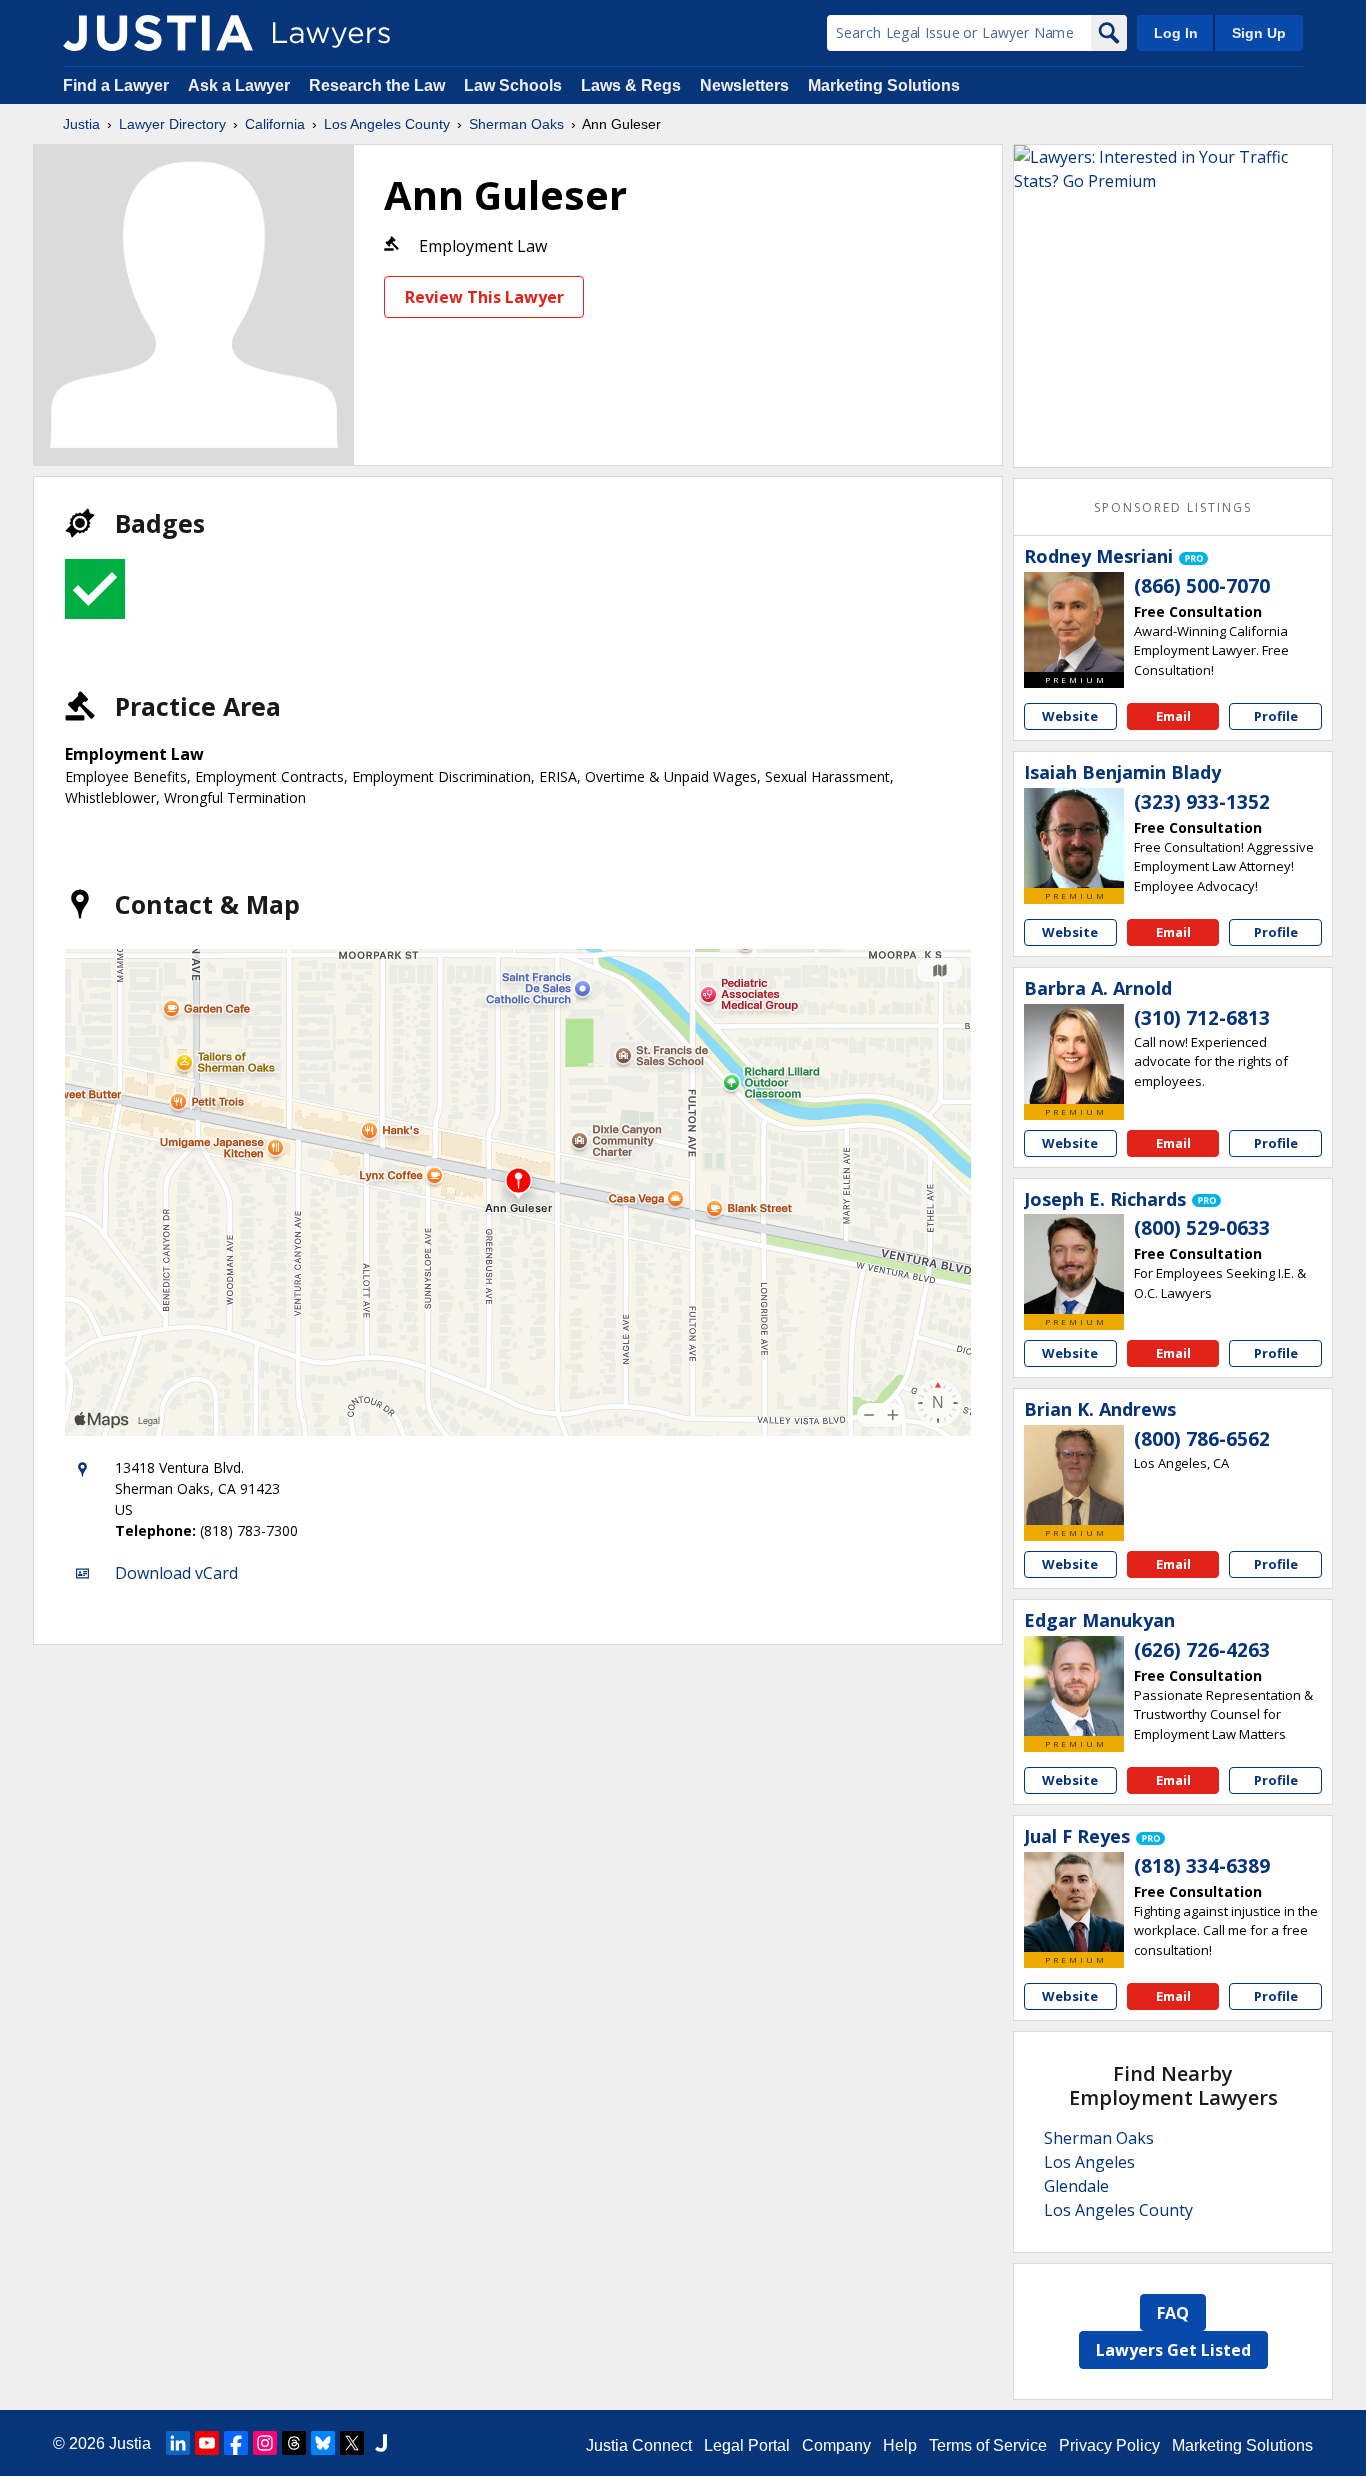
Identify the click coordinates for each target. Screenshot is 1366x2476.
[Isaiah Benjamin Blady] (1074, 838)
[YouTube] (207, 2443)
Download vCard (176, 1573)
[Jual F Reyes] (1074, 1902)
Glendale (1076, 2186)
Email (1173, 716)
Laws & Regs (631, 85)
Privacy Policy (1109, 2445)
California (275, 124)
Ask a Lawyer (241, 85)
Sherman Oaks (516, 124)
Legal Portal (747, 2445)
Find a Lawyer (116, 85)
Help (900, 2445)
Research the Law (377, 85)
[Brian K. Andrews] (1074, 1475)
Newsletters (744, 85)
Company (836, 2445)
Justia (81, 124)
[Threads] (294, 2443)
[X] (352, 2443)
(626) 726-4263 (1202, 1650)
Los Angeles (1089, 2162)
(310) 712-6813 (1202, 1018)
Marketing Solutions (884, 85)
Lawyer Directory (172, 124)
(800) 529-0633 (1202, 1228)
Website (1070, 716)
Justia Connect (639, 2445)
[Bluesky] (323, 2443)
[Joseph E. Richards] (1074, 1264)
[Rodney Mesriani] (1074, 622)
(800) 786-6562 (1202, 1439)
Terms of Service (988, 2445)
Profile (1276, 716)
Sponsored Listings (1173, 507)
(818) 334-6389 (1202, 1866)
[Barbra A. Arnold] (1074, 1054)
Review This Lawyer (484, 297)
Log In (1176, 33)
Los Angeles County (387, 124)
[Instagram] (265, 2443)
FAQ (1173, 2313)
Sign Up (1259, 33)
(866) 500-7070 (1202, 586)
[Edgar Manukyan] (1074, 1686)
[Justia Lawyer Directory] (158, 33)
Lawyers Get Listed (1173, 2350)
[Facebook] (236, 2443)
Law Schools (513, 85)
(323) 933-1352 (1202, 802)
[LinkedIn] (178, 2443)
